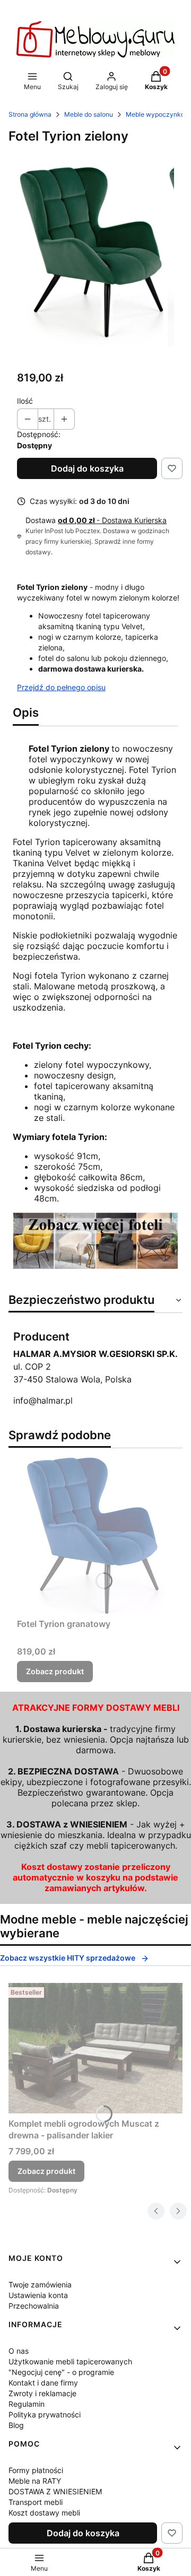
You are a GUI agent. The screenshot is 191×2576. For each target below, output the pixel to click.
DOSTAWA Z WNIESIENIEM (55, 2491)
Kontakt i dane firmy (43, 2383)
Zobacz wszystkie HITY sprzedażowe (68, 1958)
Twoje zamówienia (40, 2285)
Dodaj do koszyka (87, 468)
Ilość (25, 401)
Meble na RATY (35, 2481)
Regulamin (27, 2404)
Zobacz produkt (55, 1671)
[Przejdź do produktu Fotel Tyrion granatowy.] (95, 1535)
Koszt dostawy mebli (44, 2513)
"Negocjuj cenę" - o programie (61, 2372)
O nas (19, 2351)
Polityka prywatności (45, 2414)
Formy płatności (36, 2470)
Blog (16, 2425)
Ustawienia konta (38, 2295)
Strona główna (30, 114)
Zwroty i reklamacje (42, 2393)
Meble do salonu (89, 114)
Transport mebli (36, 2502)
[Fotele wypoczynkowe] (95, 1266)
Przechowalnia (34, 2306)
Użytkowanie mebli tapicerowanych (70, 2361)
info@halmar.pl (43, 1400)
